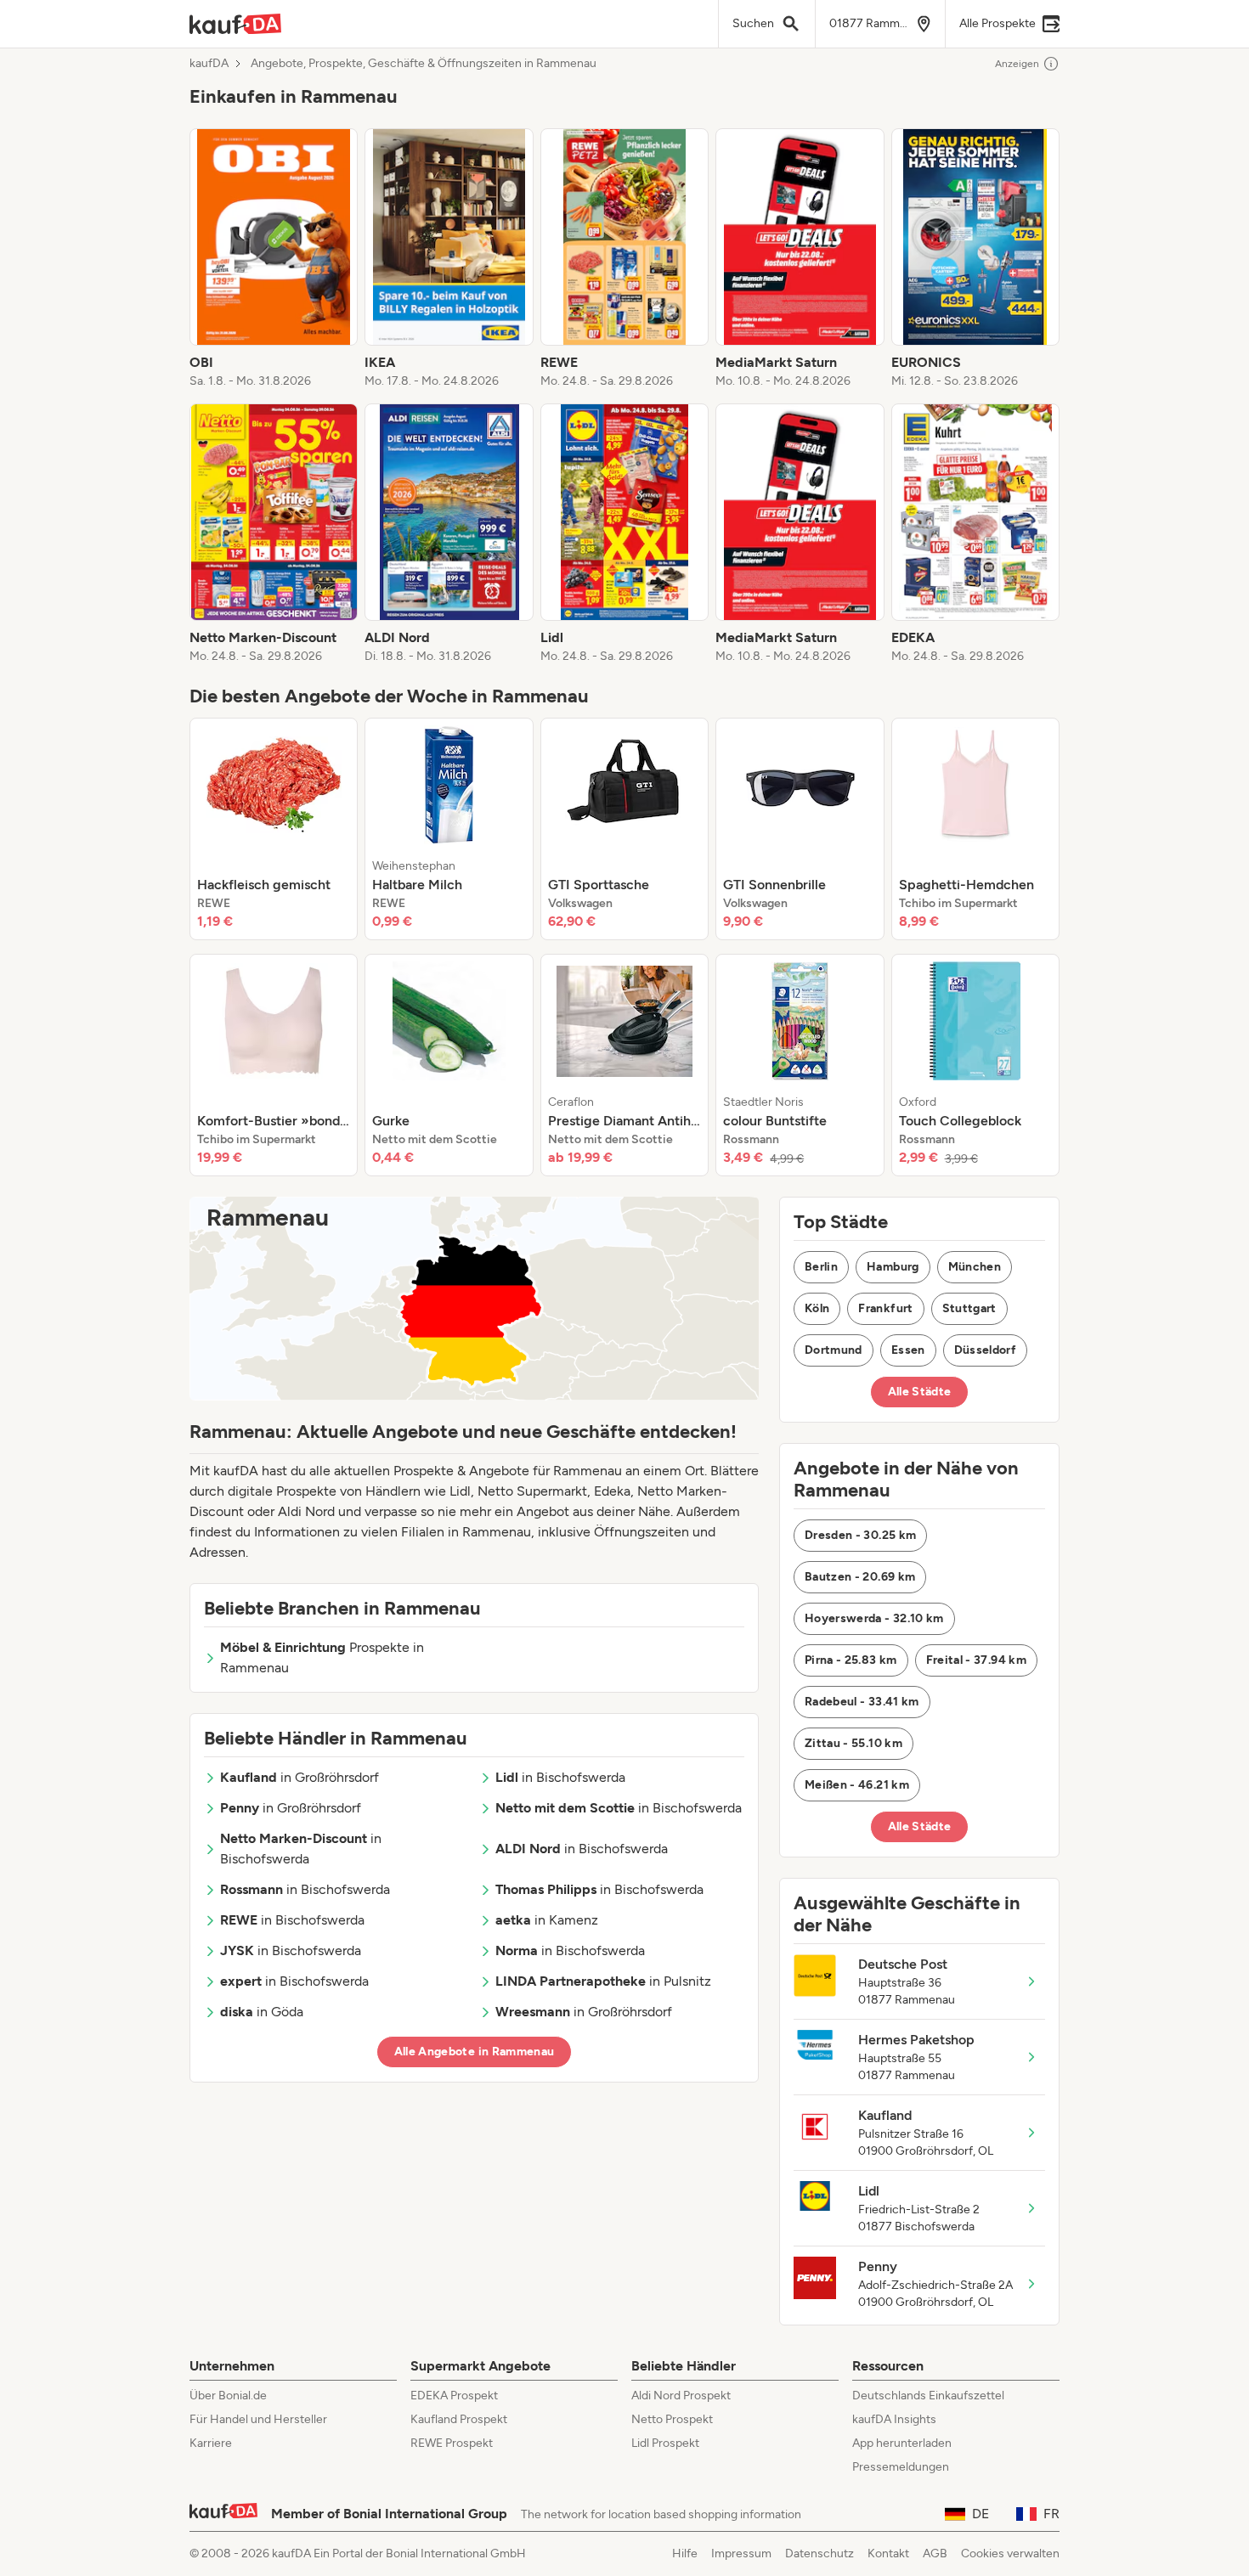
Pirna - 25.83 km (851, 1660)
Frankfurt (885, 1308)
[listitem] (274, 259)
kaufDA (209, 64)
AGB (935, 2553)
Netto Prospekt (672, 2419)
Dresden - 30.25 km (860, 1535)
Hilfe (685, 2553)
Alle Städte (920, 1392)
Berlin (821, 1267)
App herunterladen (902, 2443)
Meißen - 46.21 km (857, 1785)
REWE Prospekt (452, 2443)
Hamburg (893, 1267)
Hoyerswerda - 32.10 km (874, 1618)
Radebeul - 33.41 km (862, 1702)
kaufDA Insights (894, 2419)
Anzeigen (1017, 64)
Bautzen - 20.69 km (860, 1577)
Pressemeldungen (901, 2467)
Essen (908, 1350)
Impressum (741, 2553)
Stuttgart (969, 1308)
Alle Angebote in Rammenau (475, 2052)
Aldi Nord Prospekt (681, 2396)
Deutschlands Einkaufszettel (928, 2396)
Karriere (211, 2443)
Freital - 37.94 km (976, 1660)
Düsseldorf (986, 1350)
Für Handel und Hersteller (258, 2419)
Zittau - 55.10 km (853, 1743)
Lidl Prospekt (665, 2443)
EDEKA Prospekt (454, 2396)
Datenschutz (819, 2553)
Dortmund (834, 1350)
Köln (817, 1308)
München (975, 1267)
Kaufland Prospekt (459, 2419)
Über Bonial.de (228, 2396)
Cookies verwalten (1010, 2553)
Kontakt (888, 2553)
